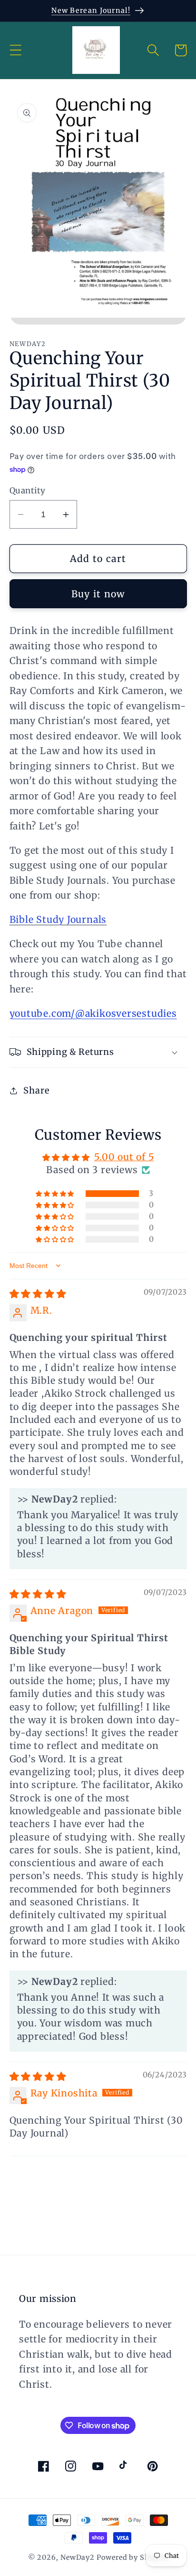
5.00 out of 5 (124, 1157)
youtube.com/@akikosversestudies (93, 1013)
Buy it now (98, 594)
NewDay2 (78, 2557)
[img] (38, 1294)
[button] (15, 50)
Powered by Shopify (132, 2557)
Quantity (28, 491)
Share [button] (36, 1090)
